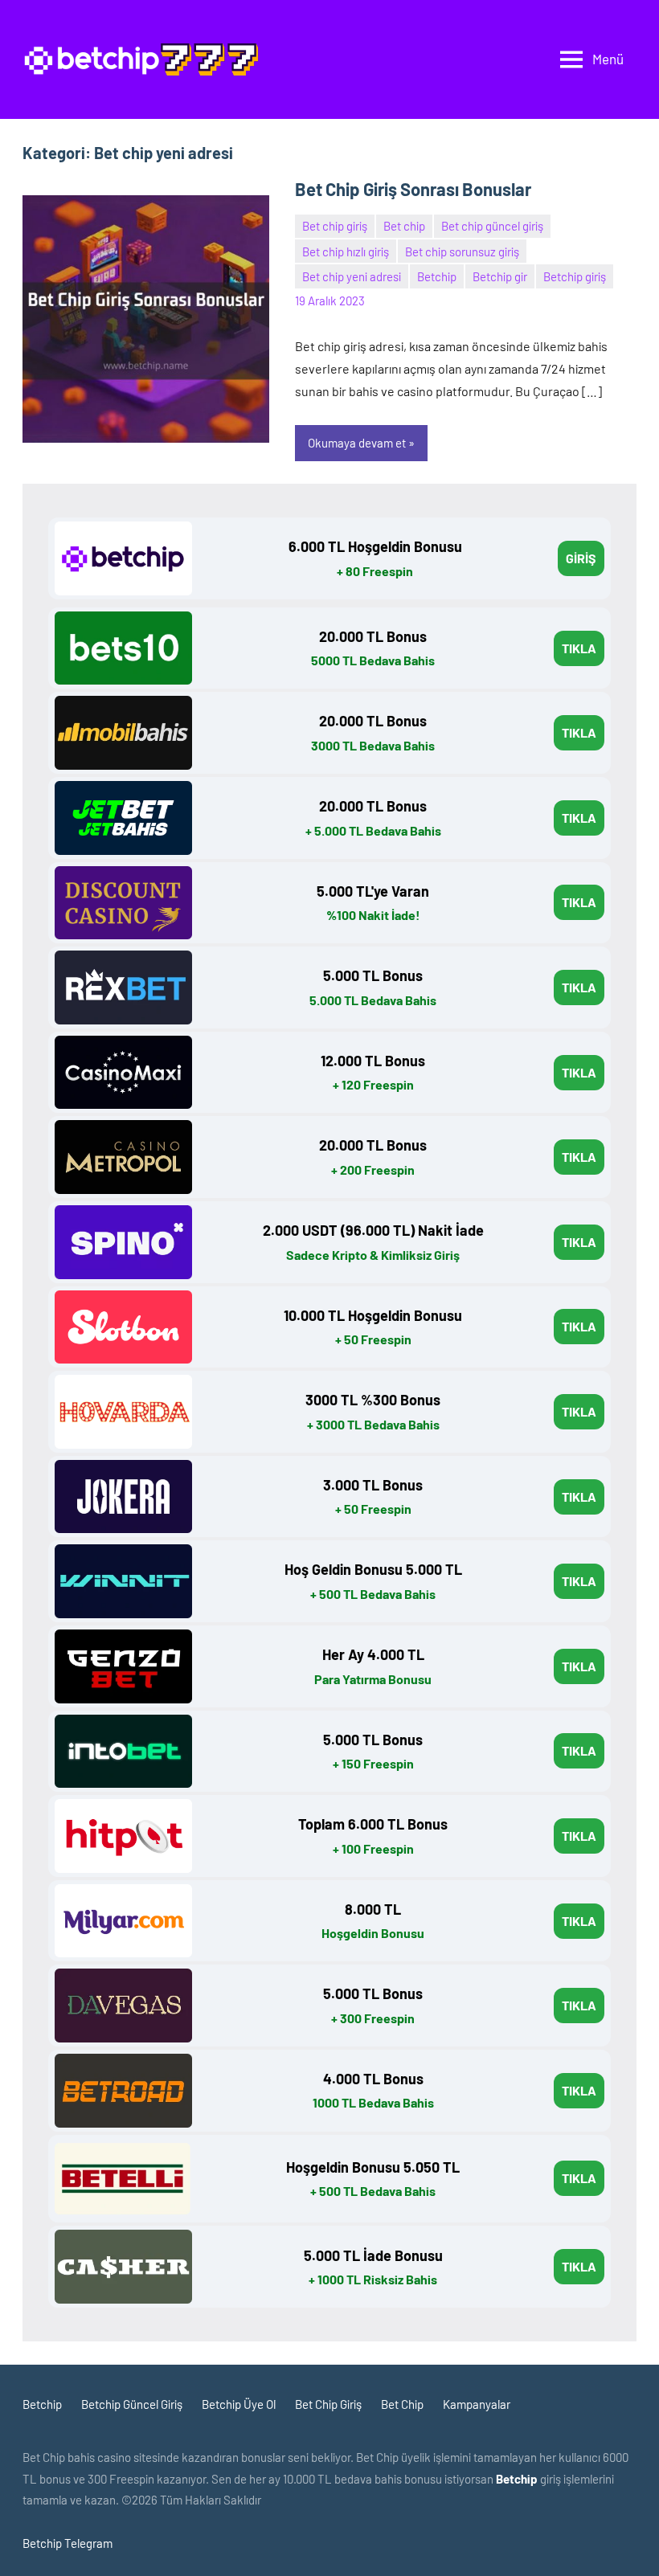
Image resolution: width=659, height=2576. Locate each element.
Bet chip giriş (335, 226)
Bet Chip (402, 2404)
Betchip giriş (575, 276)
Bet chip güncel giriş (492, 226)
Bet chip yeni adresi (352, 276)
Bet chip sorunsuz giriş (462, 251)
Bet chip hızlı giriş (346, 251)
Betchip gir (500, 276)
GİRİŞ (581, 558)
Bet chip (404, 226)
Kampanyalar (477, 2404)
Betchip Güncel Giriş (132, 2404)
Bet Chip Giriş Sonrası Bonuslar (413, 189)
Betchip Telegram (68, 2543)
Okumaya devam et (357, 443)
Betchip (437, 276)
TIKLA (579, 648)
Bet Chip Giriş (328, 2404)
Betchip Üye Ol (239, 2404)
